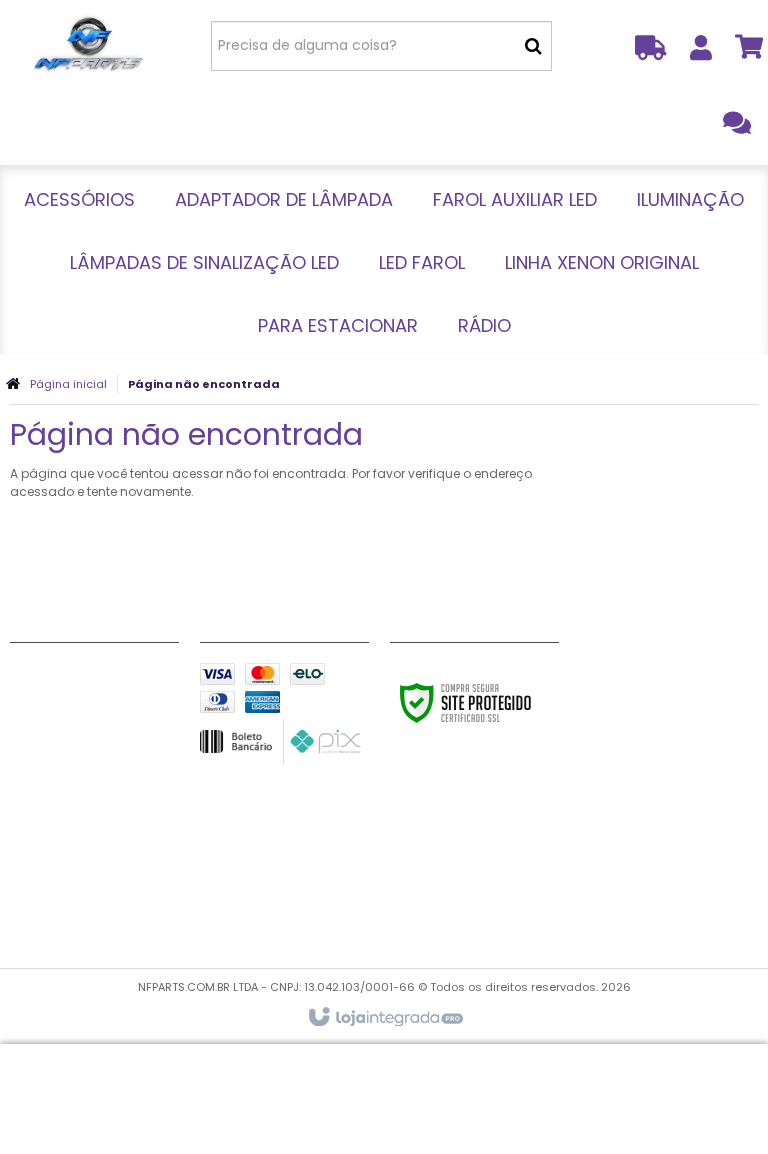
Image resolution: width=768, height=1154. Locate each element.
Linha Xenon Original (84, 875)
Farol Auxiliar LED (70, 750)
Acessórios (50, 675)
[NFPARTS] (88, 45)
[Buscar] (533, 46)
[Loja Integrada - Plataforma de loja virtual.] (384, 1018)
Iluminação (51, 775)
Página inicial (68, 384)
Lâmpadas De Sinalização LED (94, 812)
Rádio (31, 925)
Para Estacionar (68, 900)
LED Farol (42, 850)
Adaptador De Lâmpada (94, 712)
